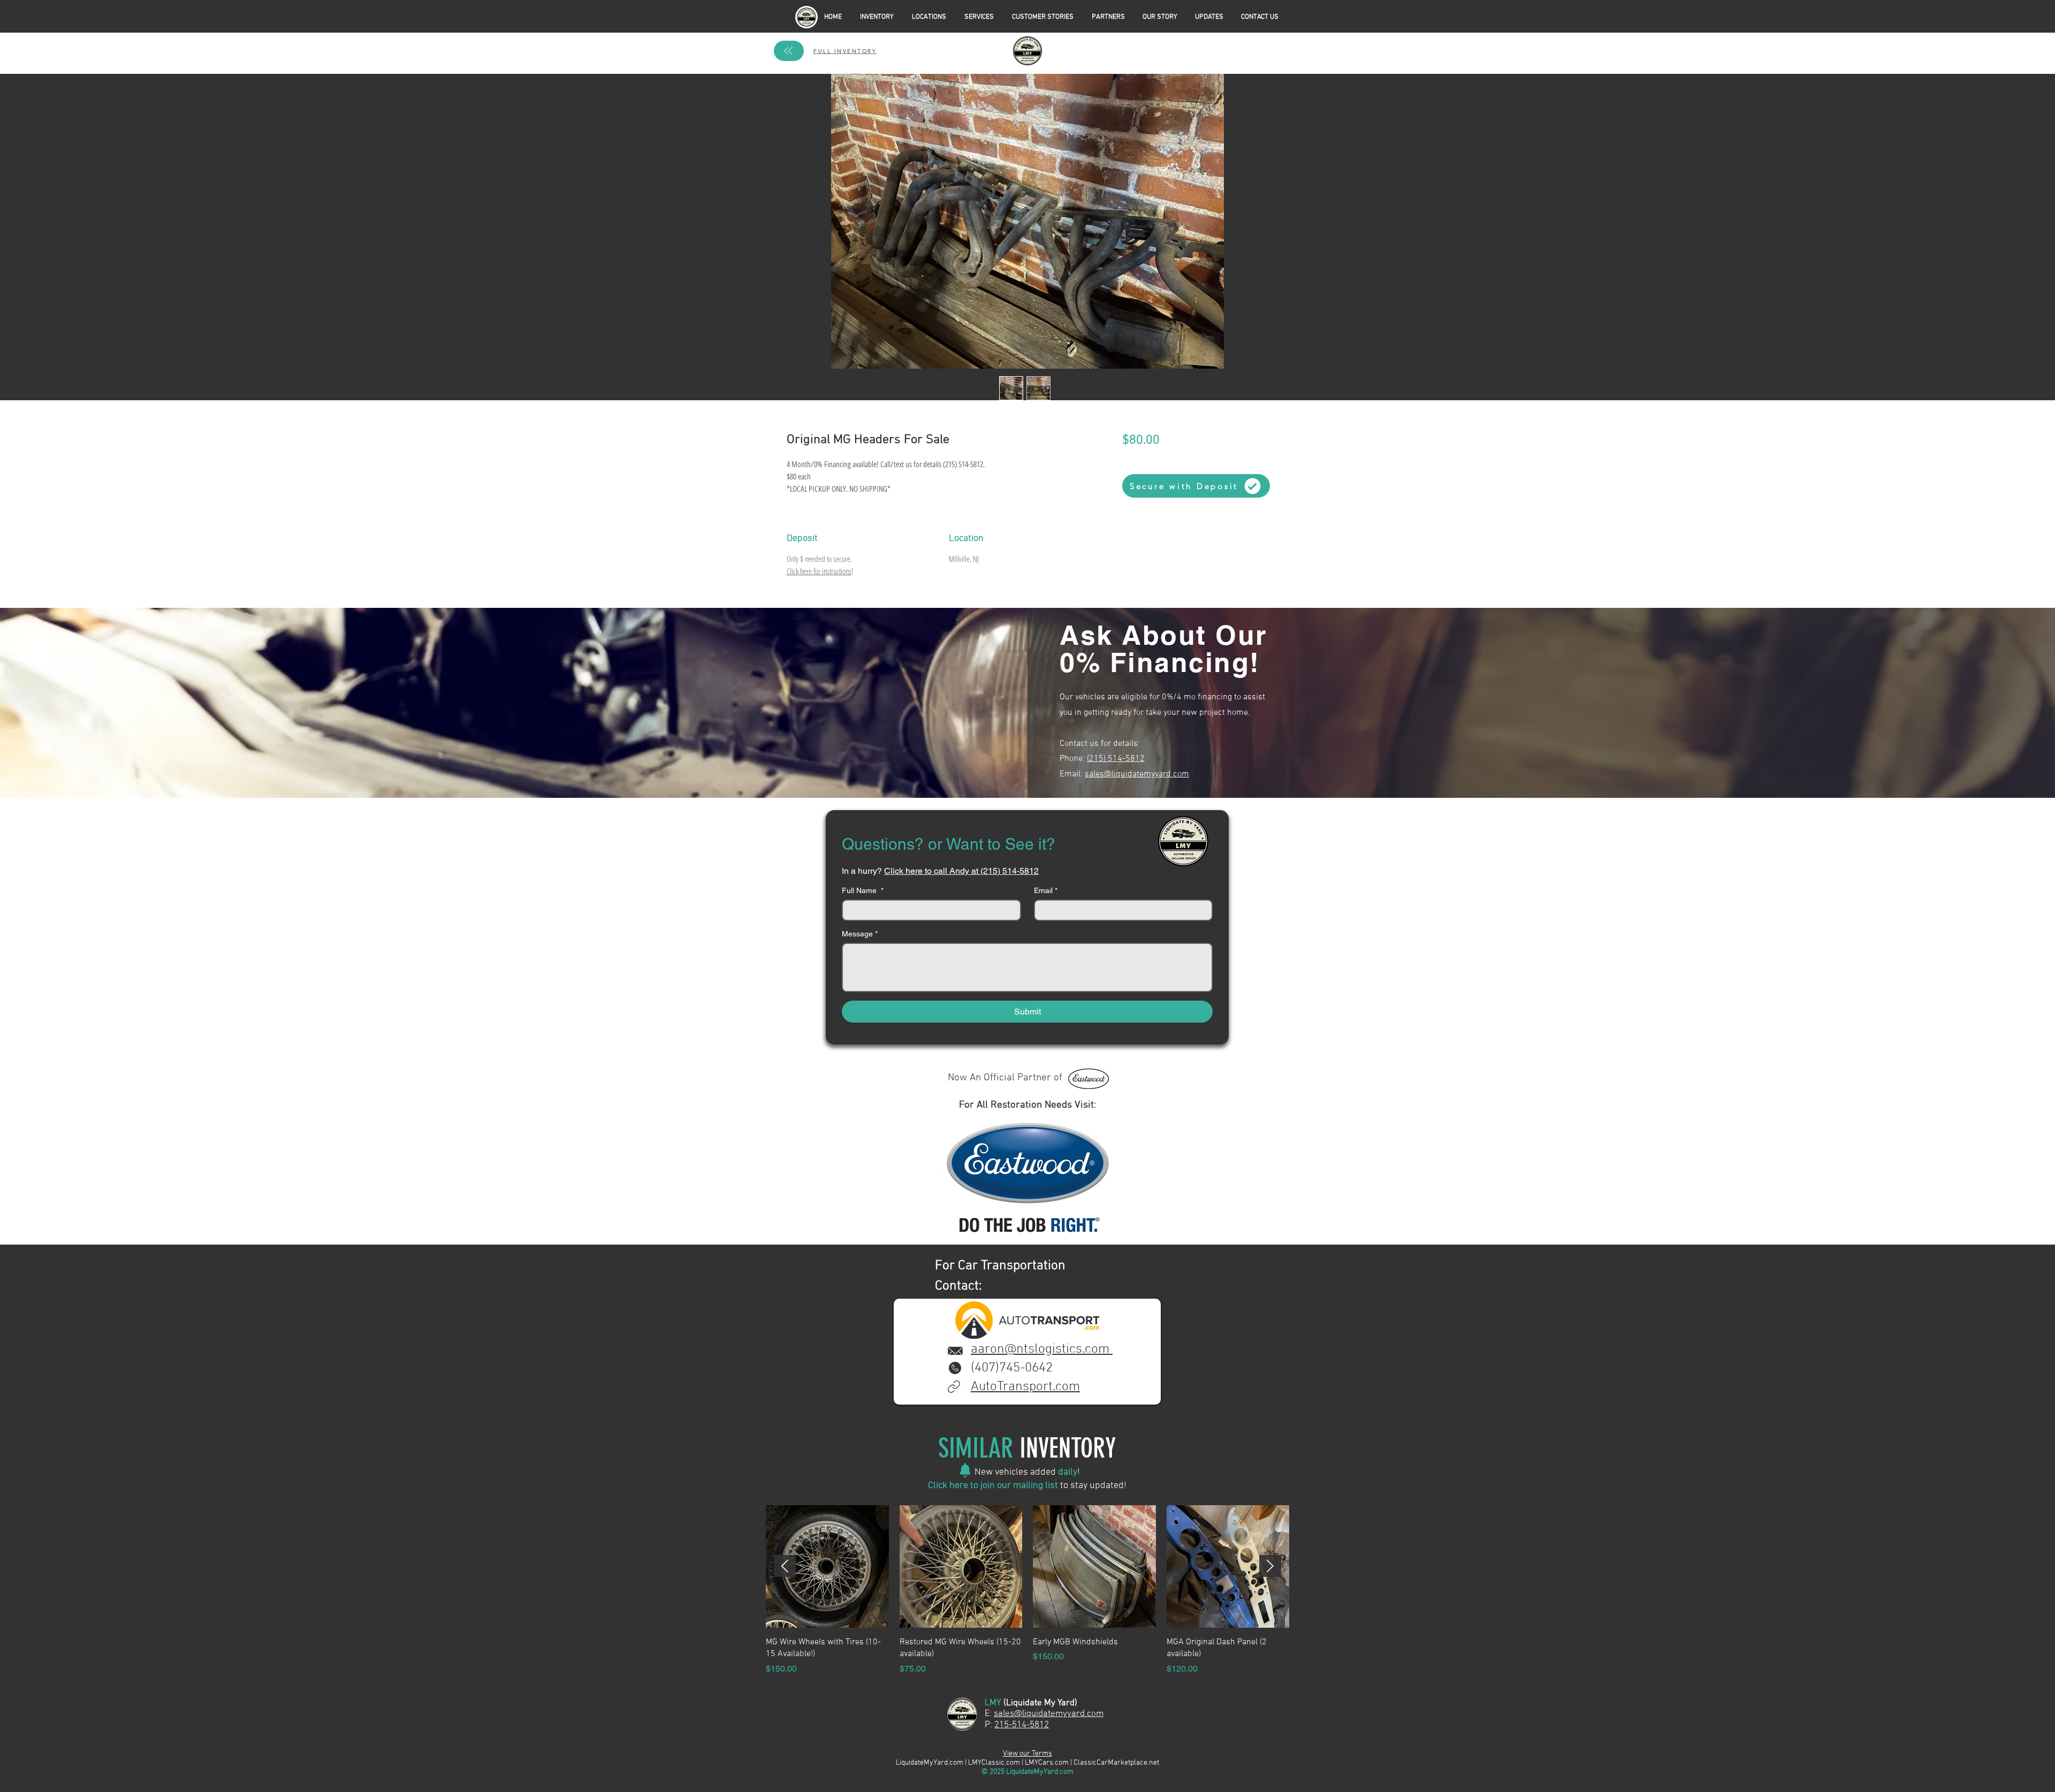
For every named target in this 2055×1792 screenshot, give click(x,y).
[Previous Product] (785, 1566)
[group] (1027, 1590)
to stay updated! (1092, 1486)
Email (1046, 890)
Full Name (863, 890)
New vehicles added (1016, 1472)
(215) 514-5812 (1116, 759)
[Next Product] (1270, 1566)
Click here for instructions (819, 571)
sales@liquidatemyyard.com (1137, 774)
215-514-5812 (1022, 1725)
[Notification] (965, 1470)
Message (860, 934)
